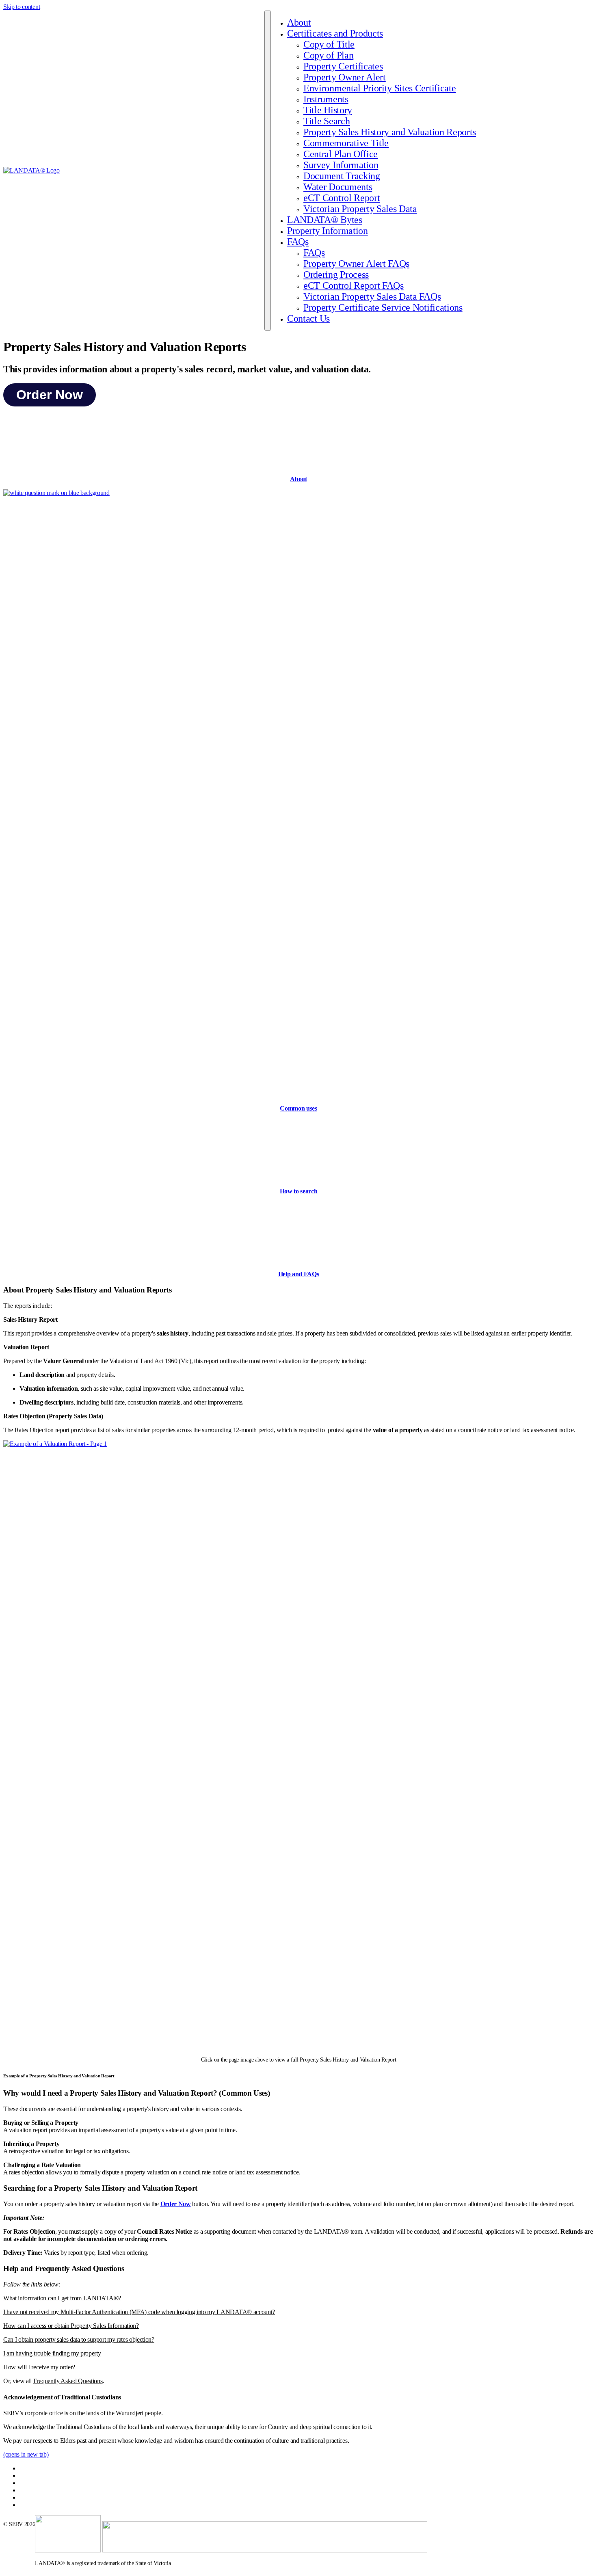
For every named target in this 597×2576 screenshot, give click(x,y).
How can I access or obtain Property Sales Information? (71, 2326)
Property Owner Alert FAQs (356, 264)
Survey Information (341, 165)
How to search (299, 1191)
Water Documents (338, 187)
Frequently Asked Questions (68, 2381)
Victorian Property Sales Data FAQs (372, 296)
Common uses (298, 1108)
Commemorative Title (346, 143)
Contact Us (308, 318)
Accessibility (33, 2483)
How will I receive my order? (39, 2367)
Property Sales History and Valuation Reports (390, 132)
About (299, 22)
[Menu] (268, 171)
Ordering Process (336, 274)
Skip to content (22, 7)
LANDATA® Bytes (325, 220)
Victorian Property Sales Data (360, 209)
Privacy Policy (36, 2476)
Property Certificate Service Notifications (383, 307)
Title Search (327, 121)
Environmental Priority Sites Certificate (380, 88)
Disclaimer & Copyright (46, 2469)
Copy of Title (329, 44)
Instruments (326, 99)
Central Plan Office (341, 154)
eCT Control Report (342, 198)
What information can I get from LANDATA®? (62, 2298)
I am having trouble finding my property (52, 2353)
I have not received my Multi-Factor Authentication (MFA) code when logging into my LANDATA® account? (139, 2312)
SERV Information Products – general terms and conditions (84, 2498)
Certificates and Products (335, 33)
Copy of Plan (328, 55)
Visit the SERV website (45, 2505)
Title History (328, 110)
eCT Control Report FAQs (354, 285)
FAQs (298, 242)
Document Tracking (342, 176)
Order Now (50, 395)
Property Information (328, 231)
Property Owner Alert (345, 77)
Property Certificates (343, 66)
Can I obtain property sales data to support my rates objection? (79, 2339)
